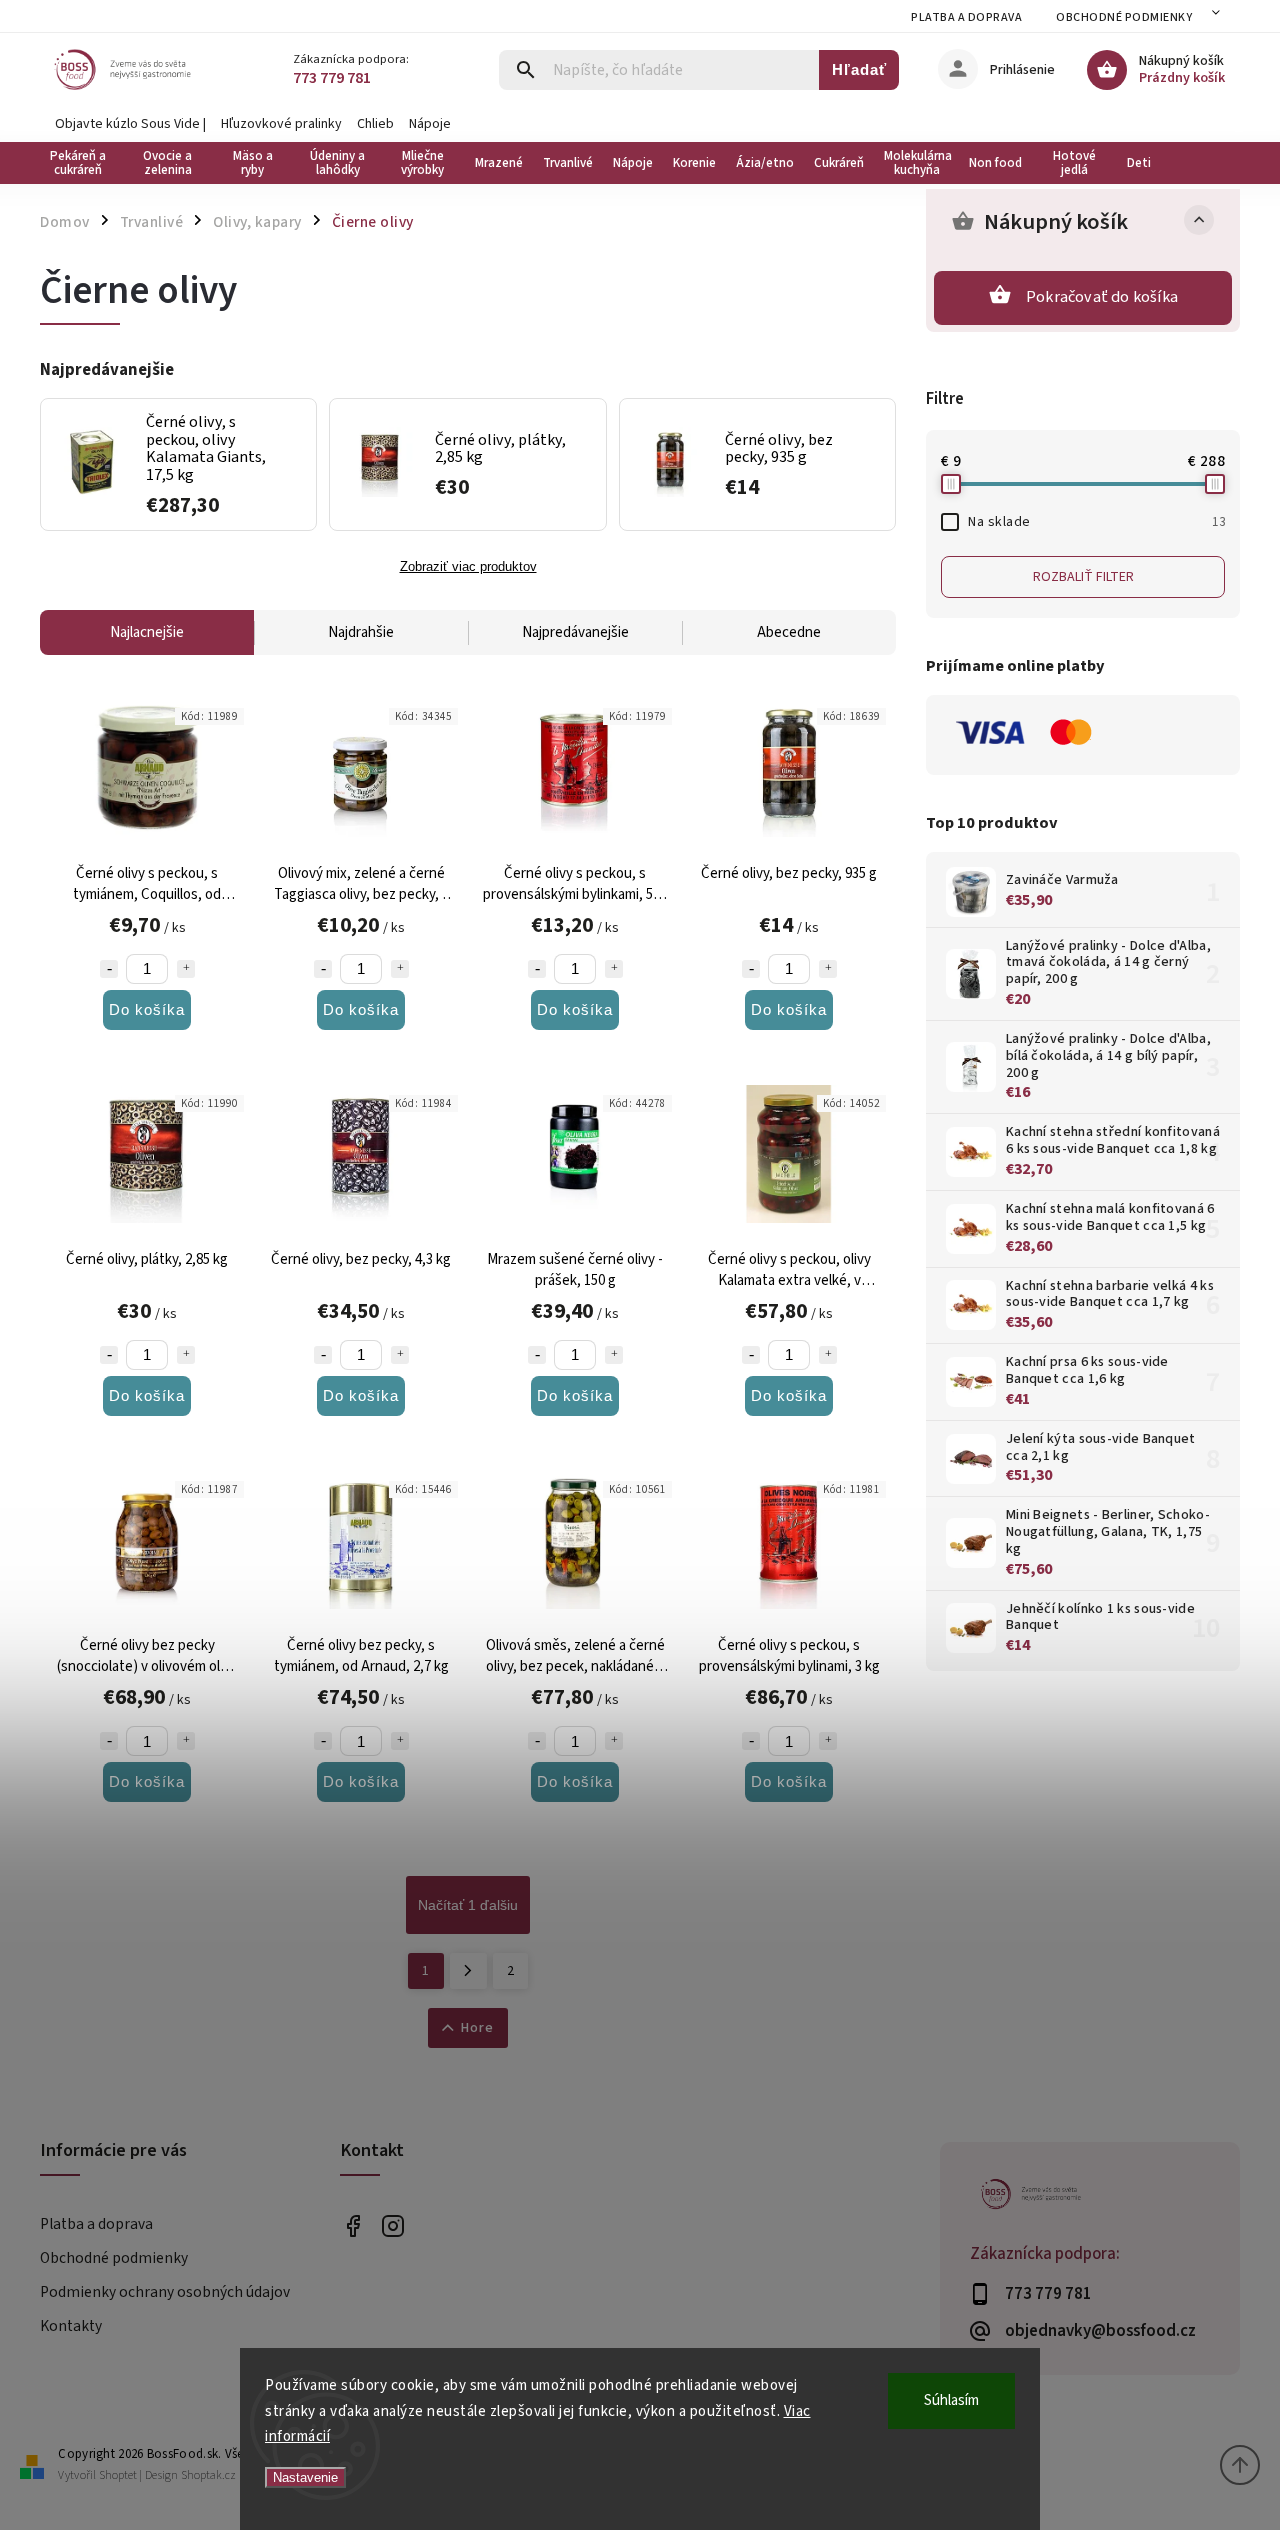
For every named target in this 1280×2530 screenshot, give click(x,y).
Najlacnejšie (147, 632)
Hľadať (859, 69)
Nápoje (430, 124)
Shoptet (118, 2475)
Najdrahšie (361, 632)
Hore (477, 2028)
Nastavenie (305, 2477)
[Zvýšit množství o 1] (186, 969)
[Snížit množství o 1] (109, 969)
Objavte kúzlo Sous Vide (127, 124)
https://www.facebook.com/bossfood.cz (352, 2225)
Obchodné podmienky (1124, 17)
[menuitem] (82, 163)
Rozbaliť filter (1083, 577)
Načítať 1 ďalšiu (468, 1905)
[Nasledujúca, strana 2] (468, 1971)
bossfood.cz (392, 2225)
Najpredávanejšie (575, 632)
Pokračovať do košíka (1102, 297)
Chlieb (375, 124)
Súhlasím (951, 2400)
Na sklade (1096, 522)
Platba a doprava (966, 17)
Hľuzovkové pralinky (281, 124)
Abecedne (789, 632)
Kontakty (71, 2326)
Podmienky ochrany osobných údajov (165, 2292)
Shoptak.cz (208, 2475)
